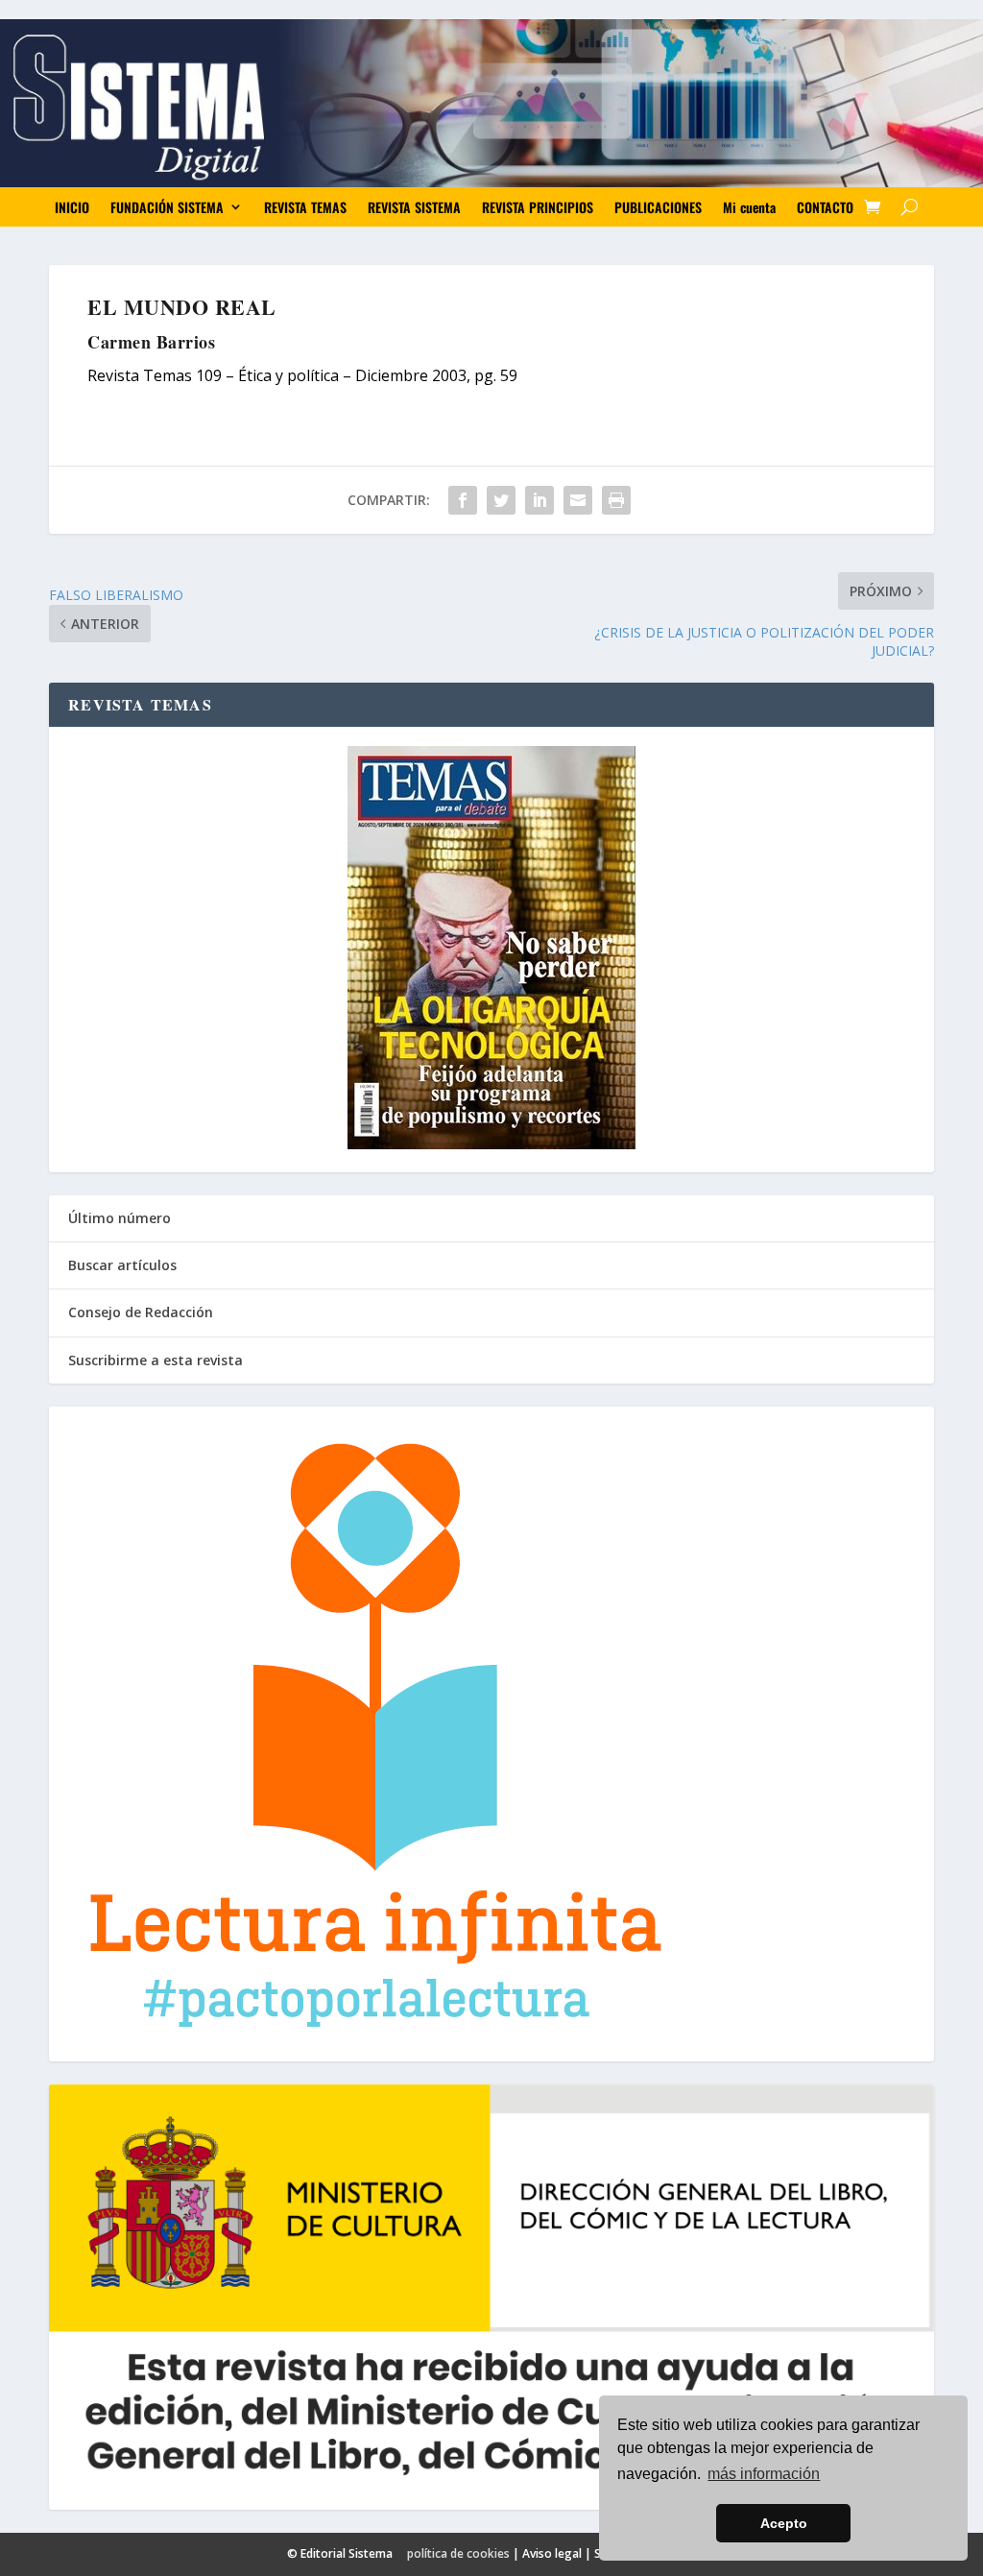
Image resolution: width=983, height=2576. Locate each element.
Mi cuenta (749, 207)
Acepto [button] (784, 2523)
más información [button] (764, 2474)
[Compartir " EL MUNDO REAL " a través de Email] (578, 500)
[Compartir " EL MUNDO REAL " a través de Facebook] (463, 500)
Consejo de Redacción (141, 1312)
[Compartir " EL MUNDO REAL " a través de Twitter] (501, 500)
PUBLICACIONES (658, 207)
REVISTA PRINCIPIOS (538, 207)
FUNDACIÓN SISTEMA (167, 207)
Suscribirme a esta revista (156, 1360)
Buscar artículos (122, 1265)
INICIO (72, 207)
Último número (120, 1218)
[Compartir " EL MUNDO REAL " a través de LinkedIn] (539, 500)
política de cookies (458, 2553)
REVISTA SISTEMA (414, 207)
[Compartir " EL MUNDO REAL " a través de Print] (616, 500)
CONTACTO (825, 207)
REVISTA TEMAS (305, 207)
